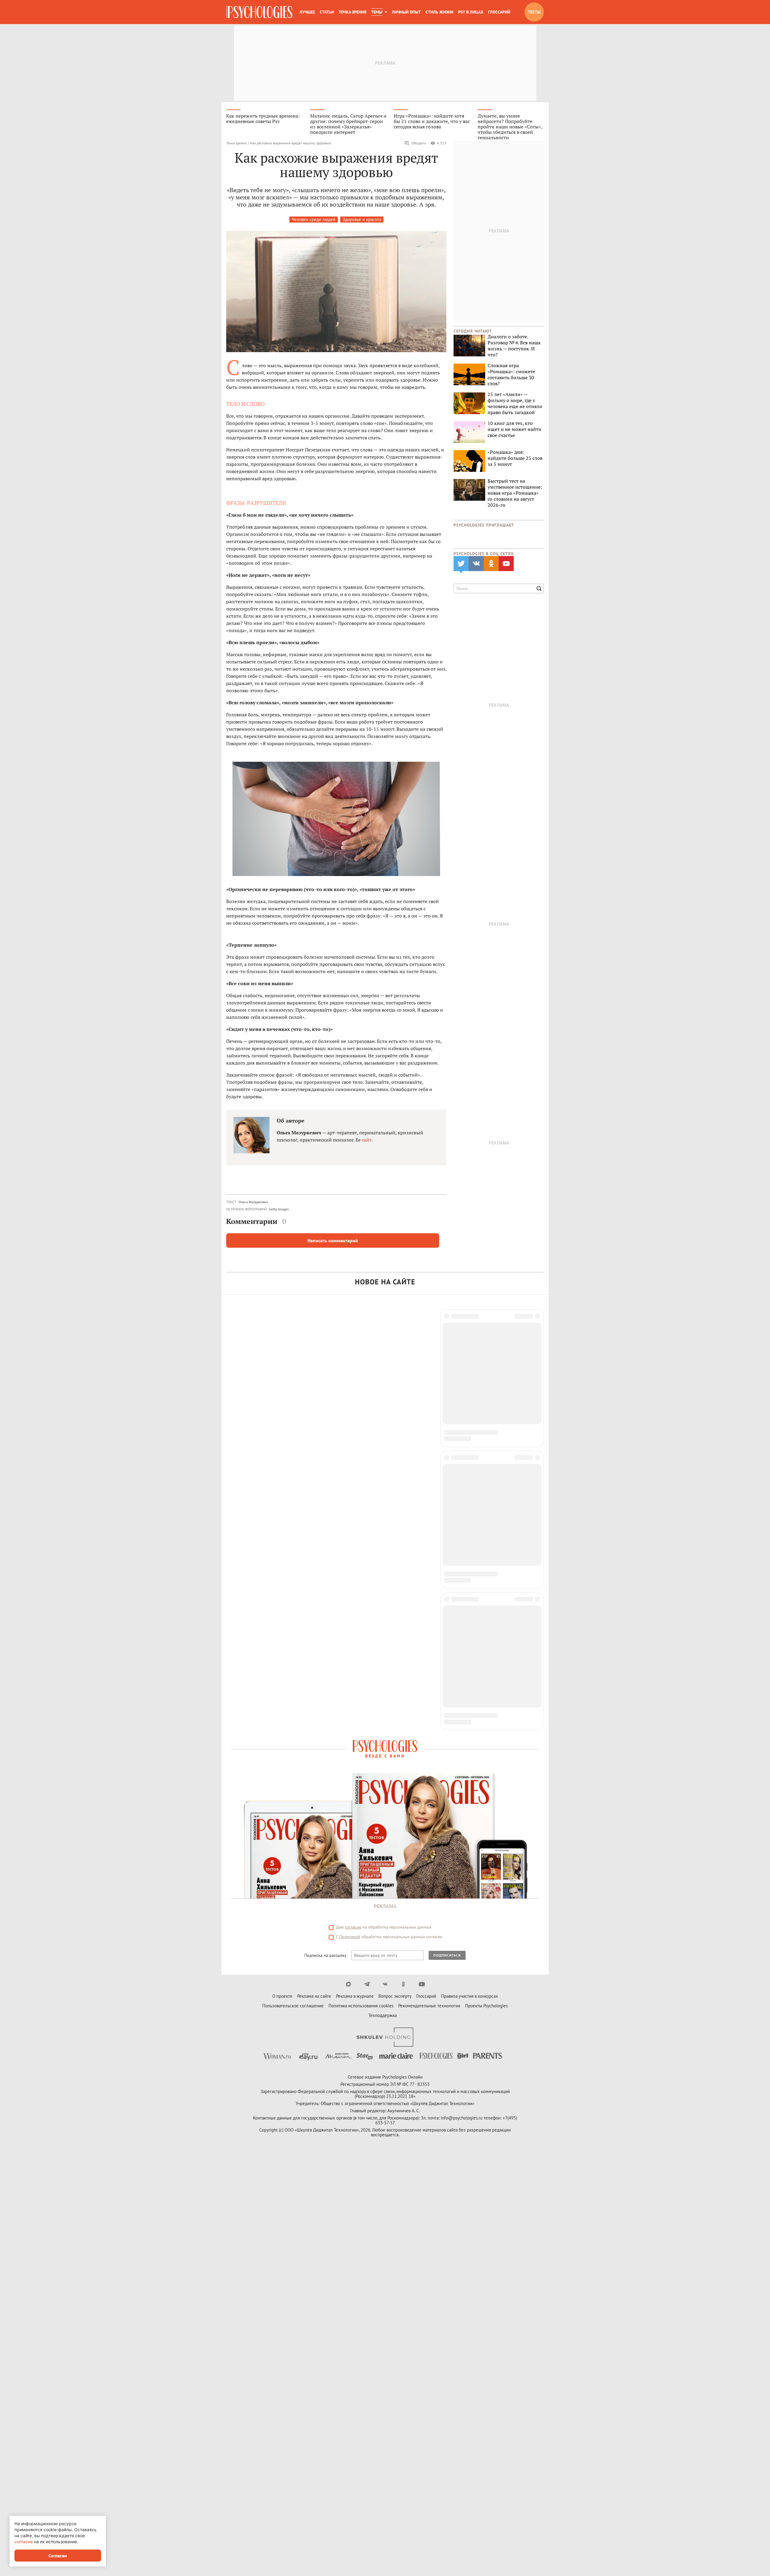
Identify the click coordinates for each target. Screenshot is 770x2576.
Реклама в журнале (355, 1575)
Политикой (350, 1516)
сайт (367, 1140)
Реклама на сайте (314, 1575)
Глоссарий (499, 12)
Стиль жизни (439, 12)
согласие (353, 1506)
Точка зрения (353, 12)
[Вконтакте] (385, 1563)
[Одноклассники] (403, 1563)
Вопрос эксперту (395, 1575)
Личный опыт (406, 12)
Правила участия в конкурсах (470, 1575)
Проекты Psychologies (486, 1585)
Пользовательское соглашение (293, 1585)
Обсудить (419, 143)
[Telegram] (367, 1563)
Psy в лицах (471, 12)
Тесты (534, 12)
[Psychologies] (259, 12)
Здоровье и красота (362, 219)
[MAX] (348, 1563)
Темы (377, 12)
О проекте (282, 1575)
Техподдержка (383, 1594)
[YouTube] (422, 1563)
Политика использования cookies (361, 1585)
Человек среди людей (314, 219)
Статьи (327, 12)
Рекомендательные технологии (429, 1585)
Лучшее (307, 12)
